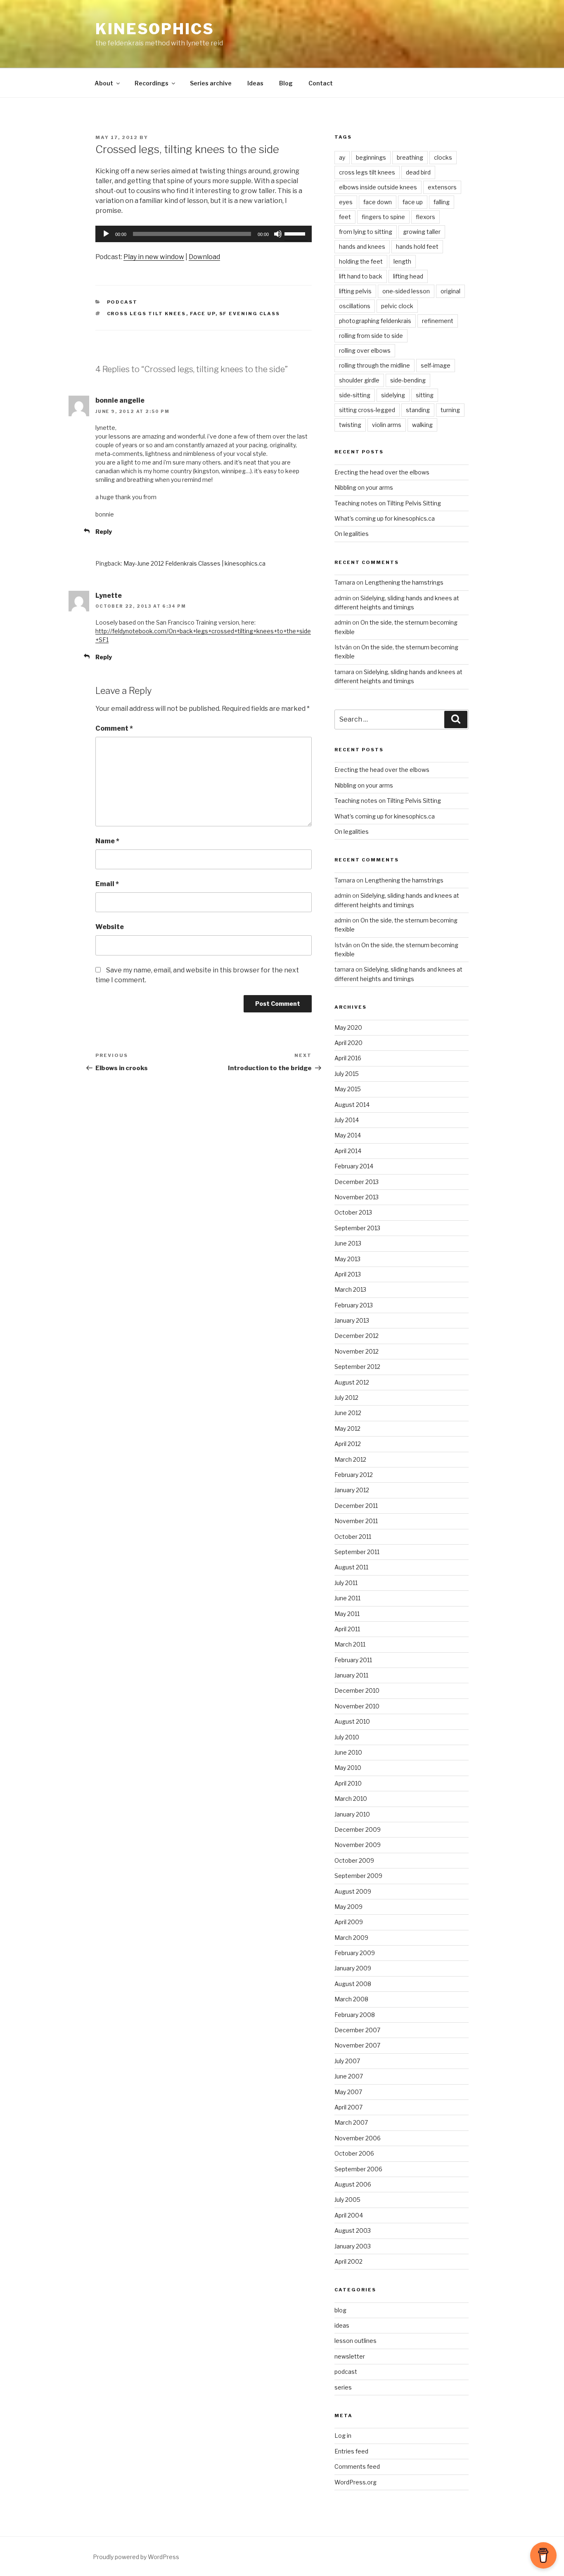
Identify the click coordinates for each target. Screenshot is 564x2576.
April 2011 (347, 1629)
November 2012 (357, 1351)
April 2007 (348, 2107)
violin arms (387, 425)
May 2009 (348, 1907)
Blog (286, 83)
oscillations (355, 306)
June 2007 (349, 2076)
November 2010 (357, 1706)
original (450, 291)
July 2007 (347, 2061)
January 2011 (351, 1675)
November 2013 (357, 1197)
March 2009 (351, 1938)
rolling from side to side (371, 336)
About (104, 83)
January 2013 (352, 1320)
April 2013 (348, 1274)
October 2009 (354, 1860)
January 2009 (353, 1968)
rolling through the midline (374, 365)
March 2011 (350, 1644)
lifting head (408, 276)
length (402, 261)
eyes (346, 202)
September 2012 (357, 1367)
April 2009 (349, 1922)
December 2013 (357, 1182)
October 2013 (353, 1212)
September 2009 (358, 1876)
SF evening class (250, 314)
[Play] (106, 234)
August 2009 (353, 1891)
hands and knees (362, 247)
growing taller (422, 232)
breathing (410, 157)
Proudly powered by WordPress (136, 2557)
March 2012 (350, 1459)
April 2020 (348, 1043)
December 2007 (357, 2030)
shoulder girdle (359, 380)
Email (107, 884)
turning (450, 410)
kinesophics (155, 29)
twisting (350, 425)
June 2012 (348, 1413)
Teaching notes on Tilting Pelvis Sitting (388, 503)
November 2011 (356, 1521)
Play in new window (154, 257)
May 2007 (348, 2092)
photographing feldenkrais (375, 321)
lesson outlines (355, 2341)
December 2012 (357, 1336)
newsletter (350, 2356)
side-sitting (355, 395)
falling (442, 202)
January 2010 (352, 1814)
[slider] (296, 233)
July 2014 (347, 1120)
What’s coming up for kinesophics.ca (385, 518)
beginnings (371, 157)
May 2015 (348, 1089)
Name (107, 841)
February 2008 (355, 2015)
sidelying (393, 395)
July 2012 (346, 1398)
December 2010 (357, 1690)
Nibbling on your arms (364, 487)
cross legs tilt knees (147, 314)
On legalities (352, 534)
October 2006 (354, 2153)
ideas (342, 2325)
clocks (443, 157)
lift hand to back (361, 276)
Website (110, 927)
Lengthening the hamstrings (404, 582)
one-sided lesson (406, 291)
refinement (438, 321)
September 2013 (357, 1228)
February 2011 (353, 1660)
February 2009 (355, 1953)
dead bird (418, 172)
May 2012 (347, 1428)
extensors (442, 187)
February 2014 (354, 1166)
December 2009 (358, 1829)
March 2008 (351, 1999)
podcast (122, 302)
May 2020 (348, 1027)
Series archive (211, 83)
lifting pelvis (355, 291)
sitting (425, 395)
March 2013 (350, 1289)
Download (204, 257)
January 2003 (353, 2246)
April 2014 (348, 1151)
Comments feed (357, 2466)
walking (422, 425)
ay (342, 157)
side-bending (408, 380)
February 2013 (354, 1305)
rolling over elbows (365, 350)
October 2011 (353, 1537)
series (343, 2387)
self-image (436, 365)
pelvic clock (397, 306)
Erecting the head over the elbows (382, 472)
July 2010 (347, 1737)
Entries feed (351, 2451)
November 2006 (358, 2138)
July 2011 (346, 1583)
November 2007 (357, 2045)
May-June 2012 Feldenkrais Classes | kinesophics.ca (194, 563)
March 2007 (351, 2122)
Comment (114, 728)
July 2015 (347, 1074)
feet (345, 217)
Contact (321, 83)
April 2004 (349, 2215)
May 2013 (347, 1259)
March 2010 (351, 1799)
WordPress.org (355, 2482)
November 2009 (358, 1845)
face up (203, 314)
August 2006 (353, 2184)
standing (418, 410)
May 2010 (348, 1768)
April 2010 (348, 1783)
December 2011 (356, 1506)
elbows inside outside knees (378, 187)
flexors (425, 217)
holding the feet (361, 261)
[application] (204, 234)
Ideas (255, 83)
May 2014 (348, 1135)
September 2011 (357, 1552)
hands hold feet (417, 247)
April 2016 (348, 1058)
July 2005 (347, 2200)
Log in (343, 2436)
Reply (104, 532)
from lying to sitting (366, 232)
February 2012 (354, 1475)
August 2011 (351, 1567)
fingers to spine (383, 217)
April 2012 (348, 1444)
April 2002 (348, 2261)
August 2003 (353, 2230)
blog (340, 2310)
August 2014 (352, 1105)
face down (378, 202)
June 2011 (347, 1598)
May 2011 (347, 1614)
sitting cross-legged (367, 410)
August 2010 (352, 1721)
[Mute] (278, 234)
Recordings (152, 83)
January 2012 (352, 1490)
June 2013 (348, 1243)
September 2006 (358, 2169)
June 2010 (348, 1752)
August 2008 (353, 1984)
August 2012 (352, 1382)
